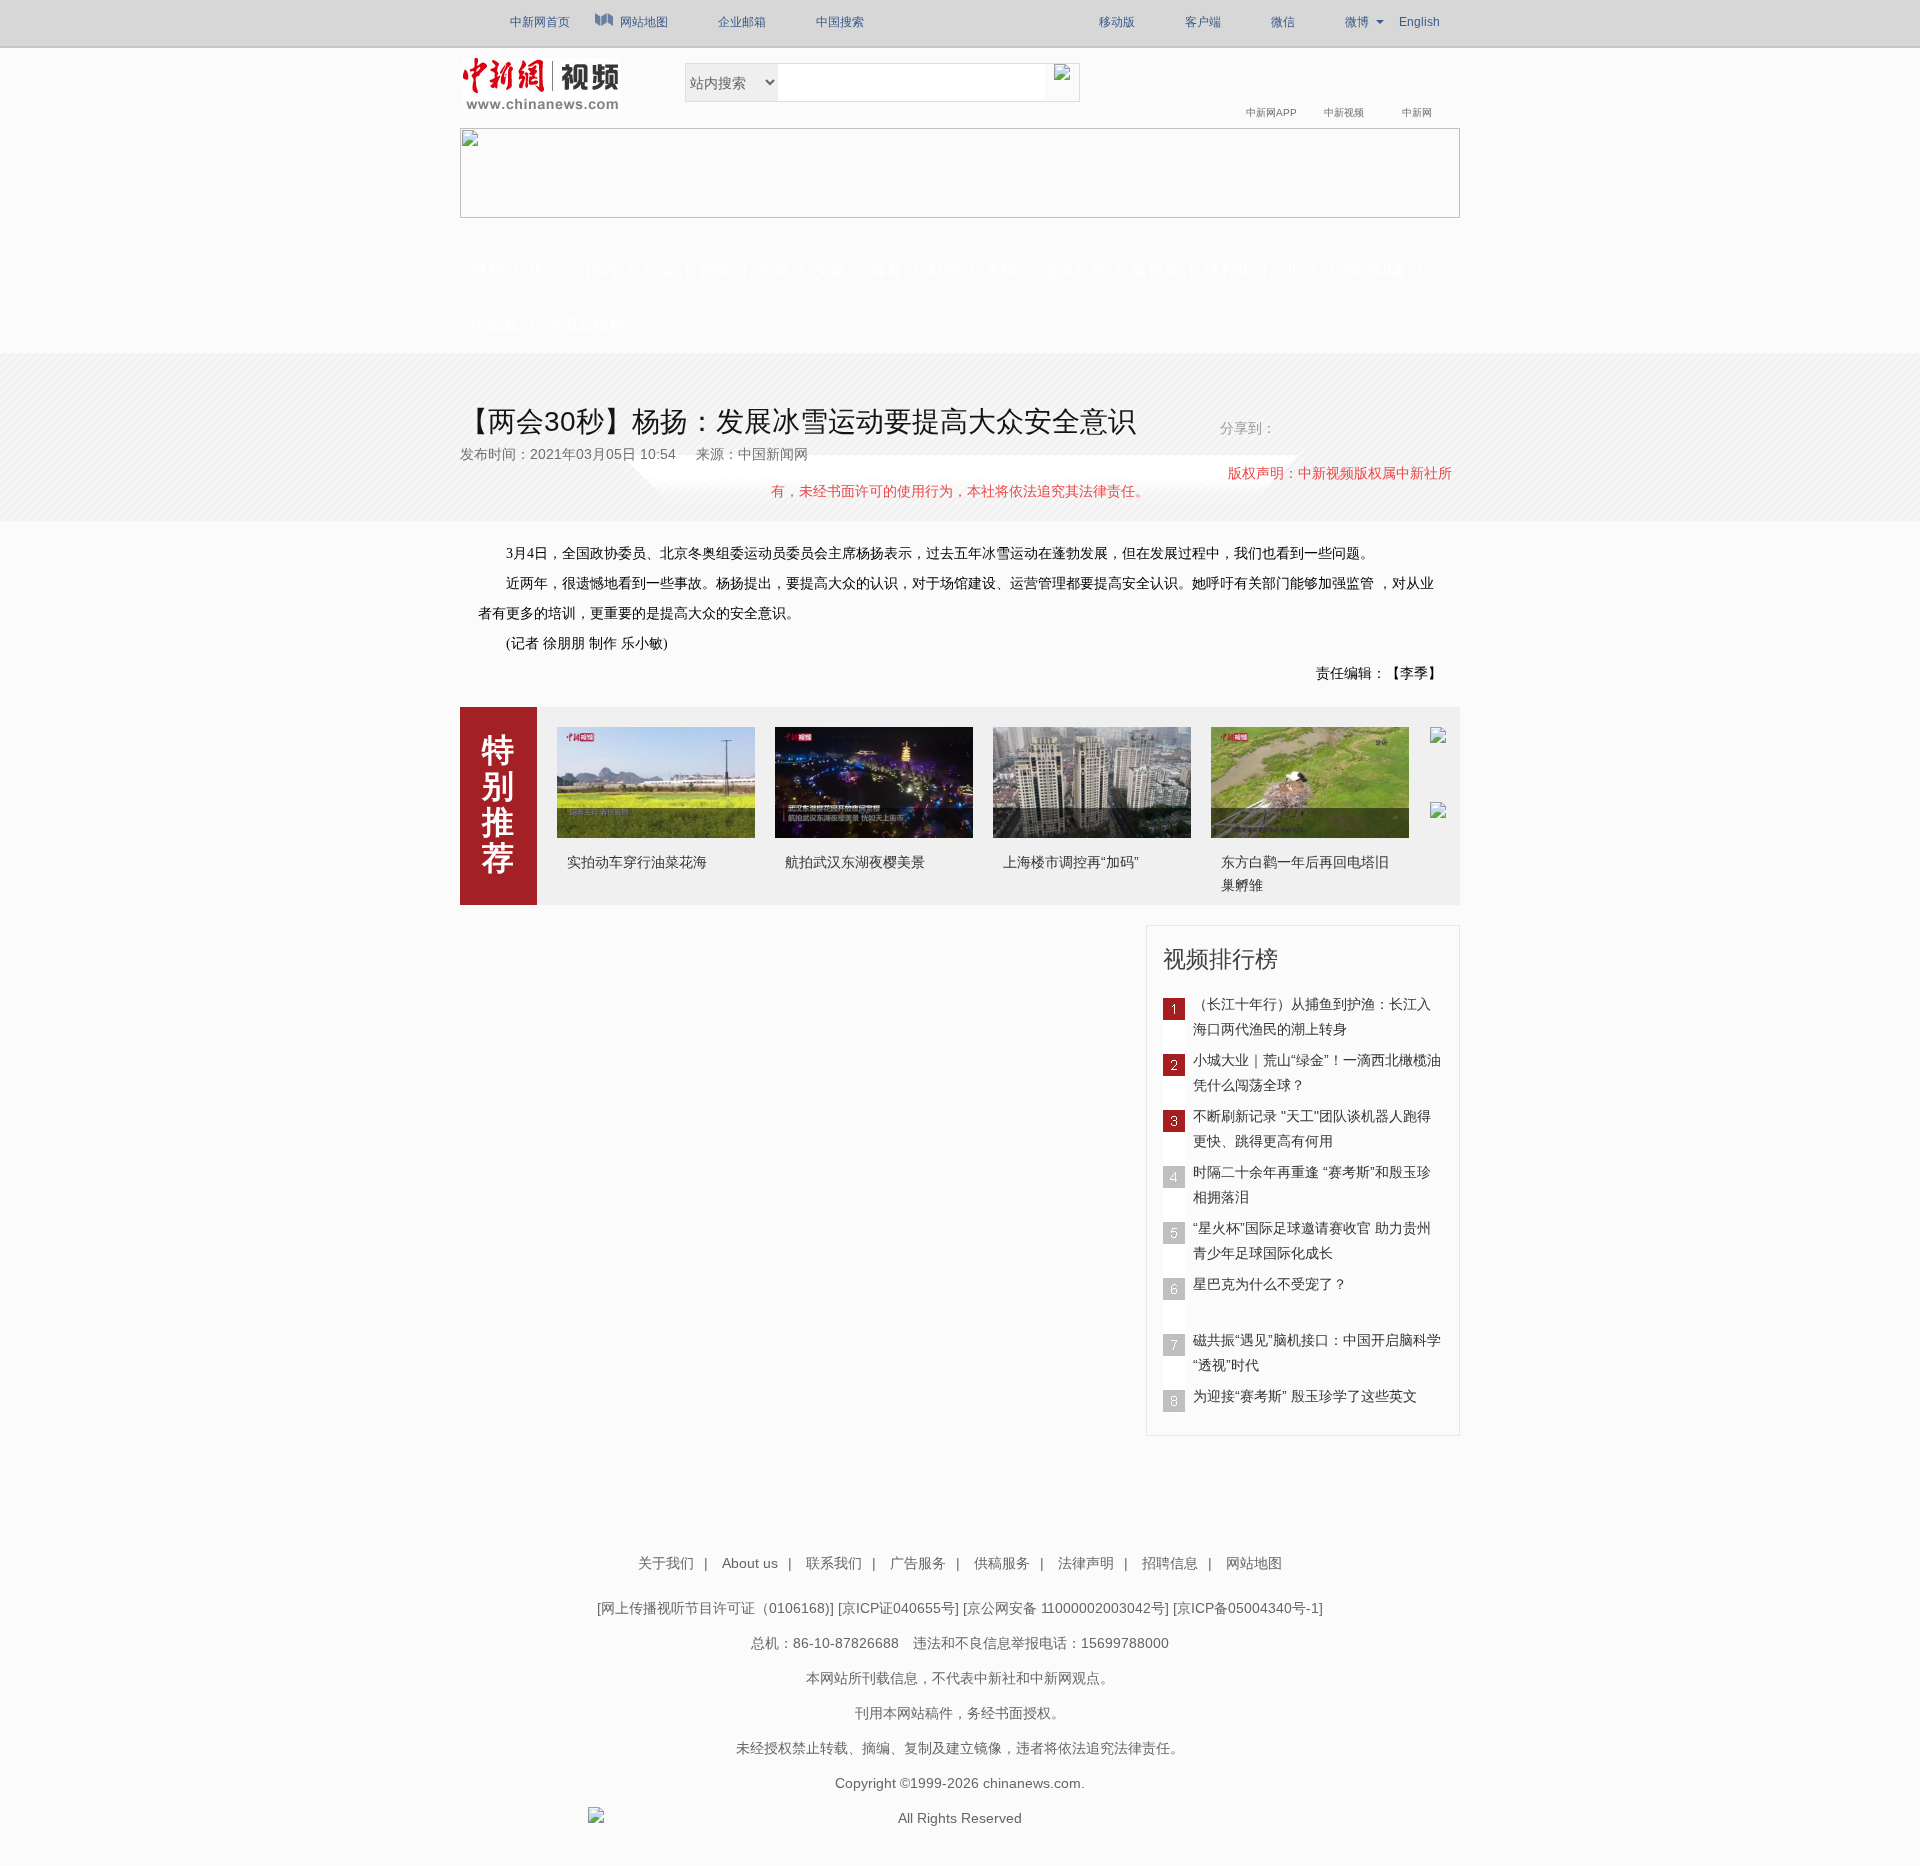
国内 (602, 270)
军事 (773, 270)
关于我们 (666, 1563)
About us (750, 1563)
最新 (488, 270)
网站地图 (644, 22)
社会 (659, 270)
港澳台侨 (1074, 270)
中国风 (496, 325)
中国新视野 (585, 325)
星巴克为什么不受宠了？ (1270, 1284)
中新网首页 (540, 22)
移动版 (1117, 22)
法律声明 (1086, 1563)
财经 (944, 270)
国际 (716, 270)
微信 (1283, 22)
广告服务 (918, 1563)
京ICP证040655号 (898, 1608)
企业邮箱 (742, 22)
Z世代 (1298, 270)
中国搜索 (840, 22)
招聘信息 (1170, 1563)
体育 (887, 270)
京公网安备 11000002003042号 (1066, 1608)
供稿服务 (1002, 1563)
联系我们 (834, 1563)
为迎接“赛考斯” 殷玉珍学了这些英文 (1305, 1396)
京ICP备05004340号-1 (1248, 1608)
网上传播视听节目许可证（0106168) (715, 1608)
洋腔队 (1228, 270)
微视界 (1155, 270)
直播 (1001, 270)
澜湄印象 (1376, 270)
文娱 (830, 270)
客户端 (1203, 22)
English (1419, 22)
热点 (545, 270)
